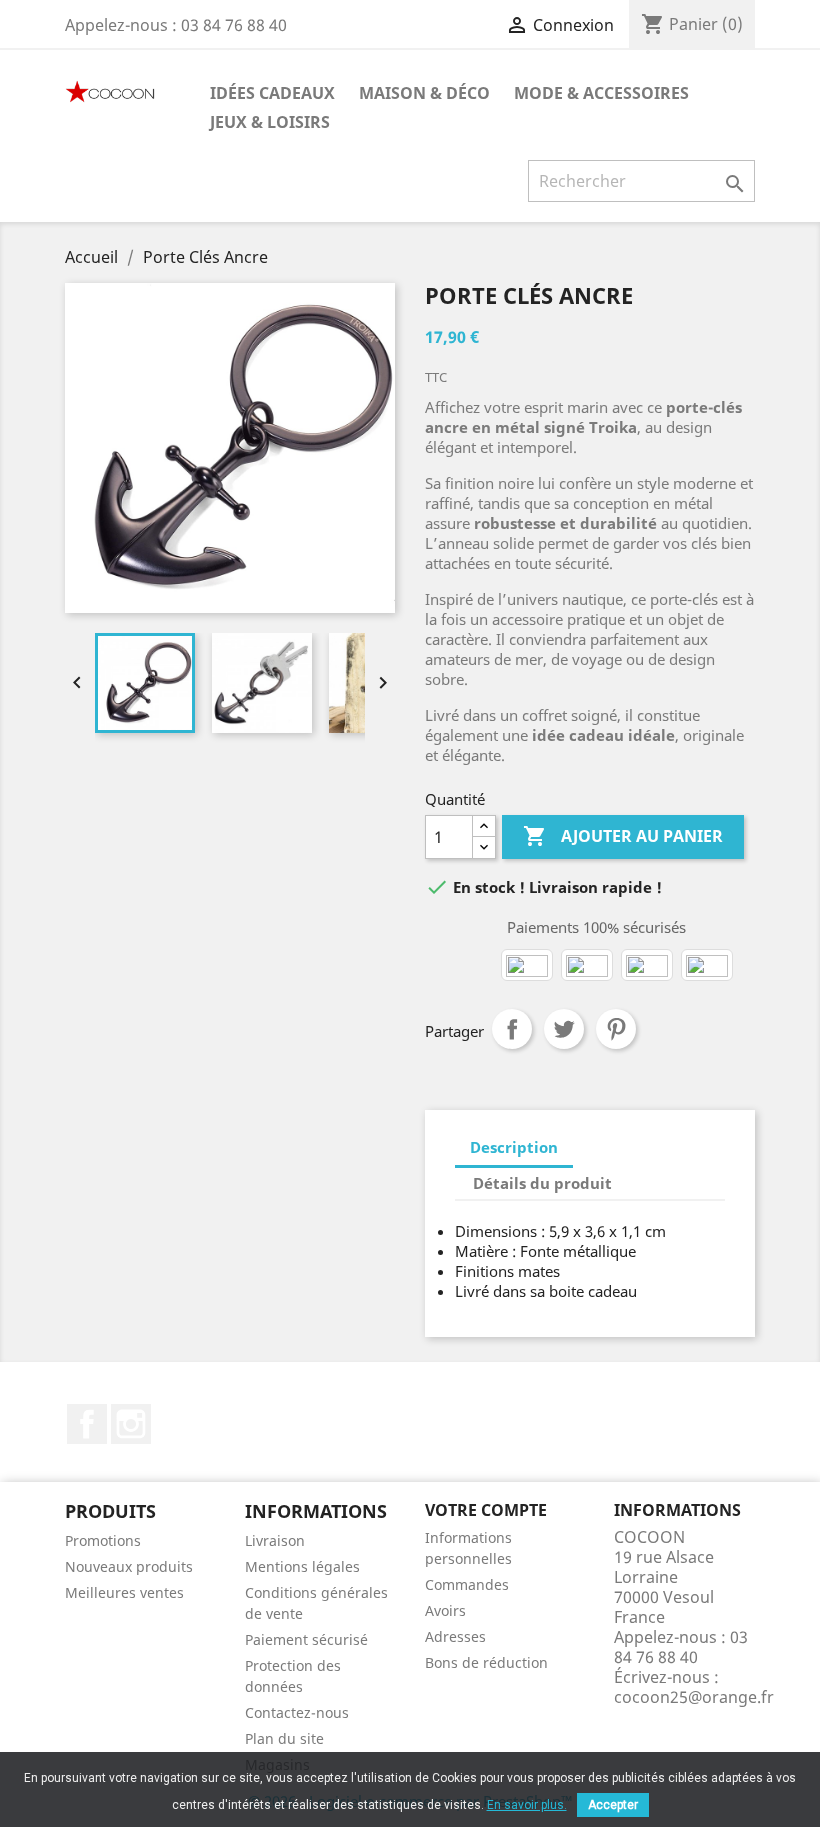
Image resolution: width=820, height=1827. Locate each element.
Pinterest (616, 1029)
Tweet (564, 1029)
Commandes (467, 1584)
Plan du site (284, 1738)
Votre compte (486, 1510)
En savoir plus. (527, 1805)
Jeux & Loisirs (270, 122)
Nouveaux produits (129, 1566)
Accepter (613, 1805)
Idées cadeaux (272, 93)
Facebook (87, 1424)
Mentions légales (302, 1566)
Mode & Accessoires (601, 93)
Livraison (275, 1540)
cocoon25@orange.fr (694, 1697)
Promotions (103, 1540)
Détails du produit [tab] (542, 1183)
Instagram (131, 1424)
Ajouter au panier (623, 836)
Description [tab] (514, 1147)
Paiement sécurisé (306, 1639)
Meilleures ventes (124, 1592)
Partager (512, 1029)
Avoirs (445, 1610)
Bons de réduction (486, 1662)
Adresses (455, 1636)
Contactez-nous (297, 1712)
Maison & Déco (424, 93)
